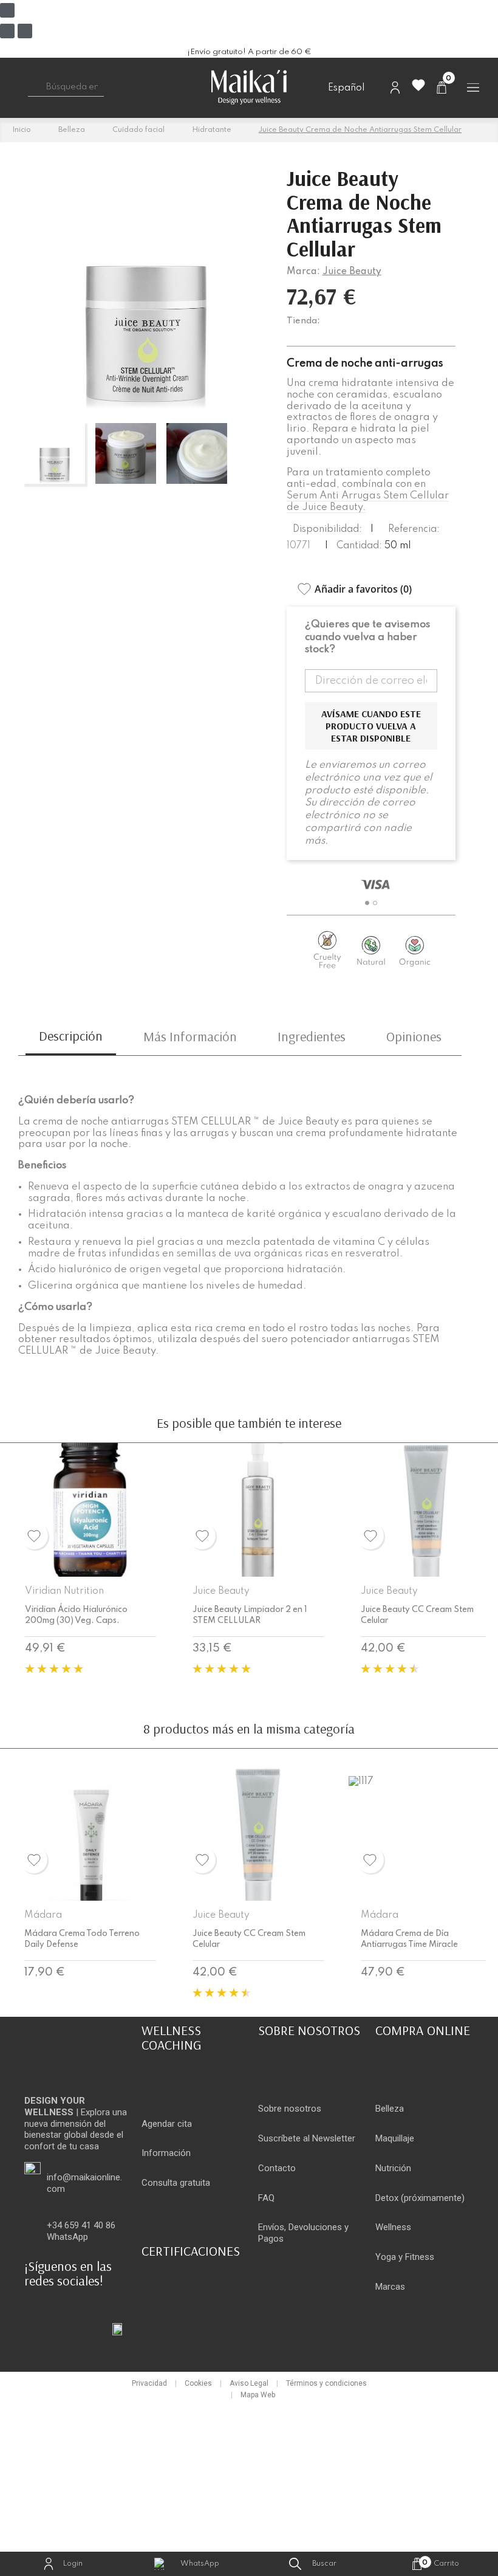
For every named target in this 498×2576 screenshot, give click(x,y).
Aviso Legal (249, 2383)
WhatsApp (67, 2237)
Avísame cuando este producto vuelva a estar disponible (371, 726)
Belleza (390, 2109)
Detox (387, 2198)
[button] (367, 903)
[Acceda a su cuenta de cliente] (395, 87)
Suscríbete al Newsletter (307, 2138)
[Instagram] (7, 31)
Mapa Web (258, 2395)
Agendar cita (167, 2124)
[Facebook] (7, 10)
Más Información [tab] (190, 1036)
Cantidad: (359, 546)
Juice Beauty (352, 272)
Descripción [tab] (71, 1036)
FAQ (266, 2198)
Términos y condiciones (326, 2383)
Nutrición (393, 2168)
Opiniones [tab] (414, 1036)
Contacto (277, 2168)
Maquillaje (395, 2138)
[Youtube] (25, 31)
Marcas (390, 2287)
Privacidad (149, 2383)
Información (166, 2153)
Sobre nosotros (290, 2109)
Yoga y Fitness (405, 2257)
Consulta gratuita (176, 2183)
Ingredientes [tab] (312, 1036)
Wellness (393, 2227)
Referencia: (414, 529)
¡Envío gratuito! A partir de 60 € (249, 52)
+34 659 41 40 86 (81, 2225)
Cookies (198, 2383)
